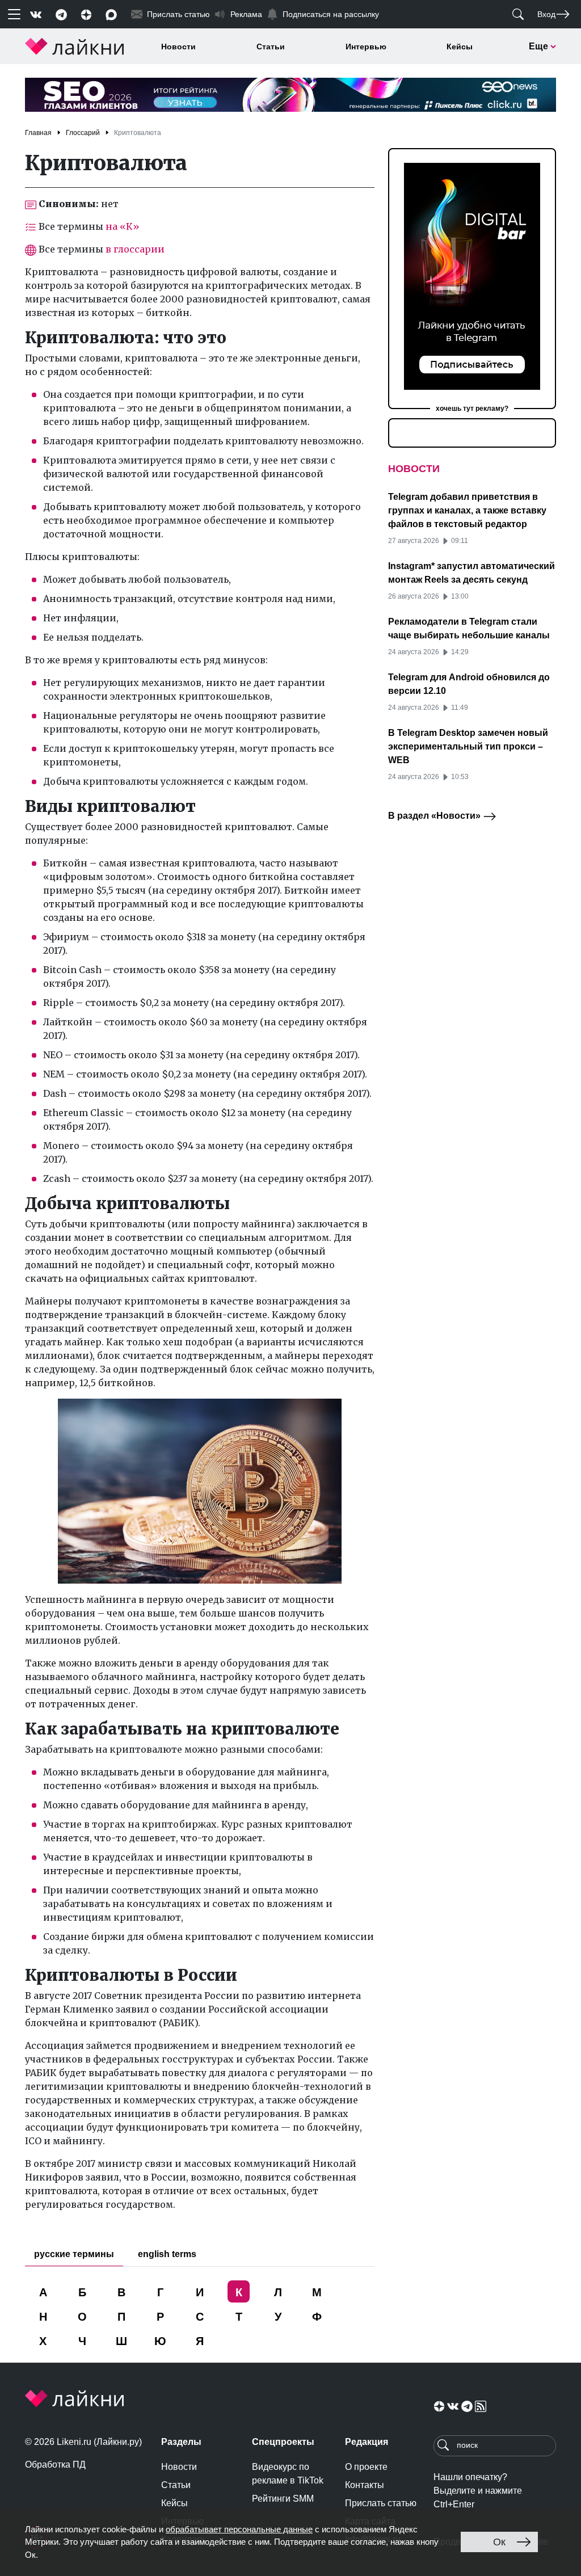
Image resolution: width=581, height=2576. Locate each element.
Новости (178, 47)
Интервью (366, 47)
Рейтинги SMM (283, 2499)
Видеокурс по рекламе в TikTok (288, 2474)
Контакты (365, 2485)
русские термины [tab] (74, 2254)
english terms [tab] (167, 2254)
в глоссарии (135, 249)
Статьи (271, 47)
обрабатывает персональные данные (239, 2529)
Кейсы (460, 47)
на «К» (123, 226)
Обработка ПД (55, 2465)
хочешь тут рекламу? (472, 409)
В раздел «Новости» (435, 816)
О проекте (366, 2467)
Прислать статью (381, 2503)
